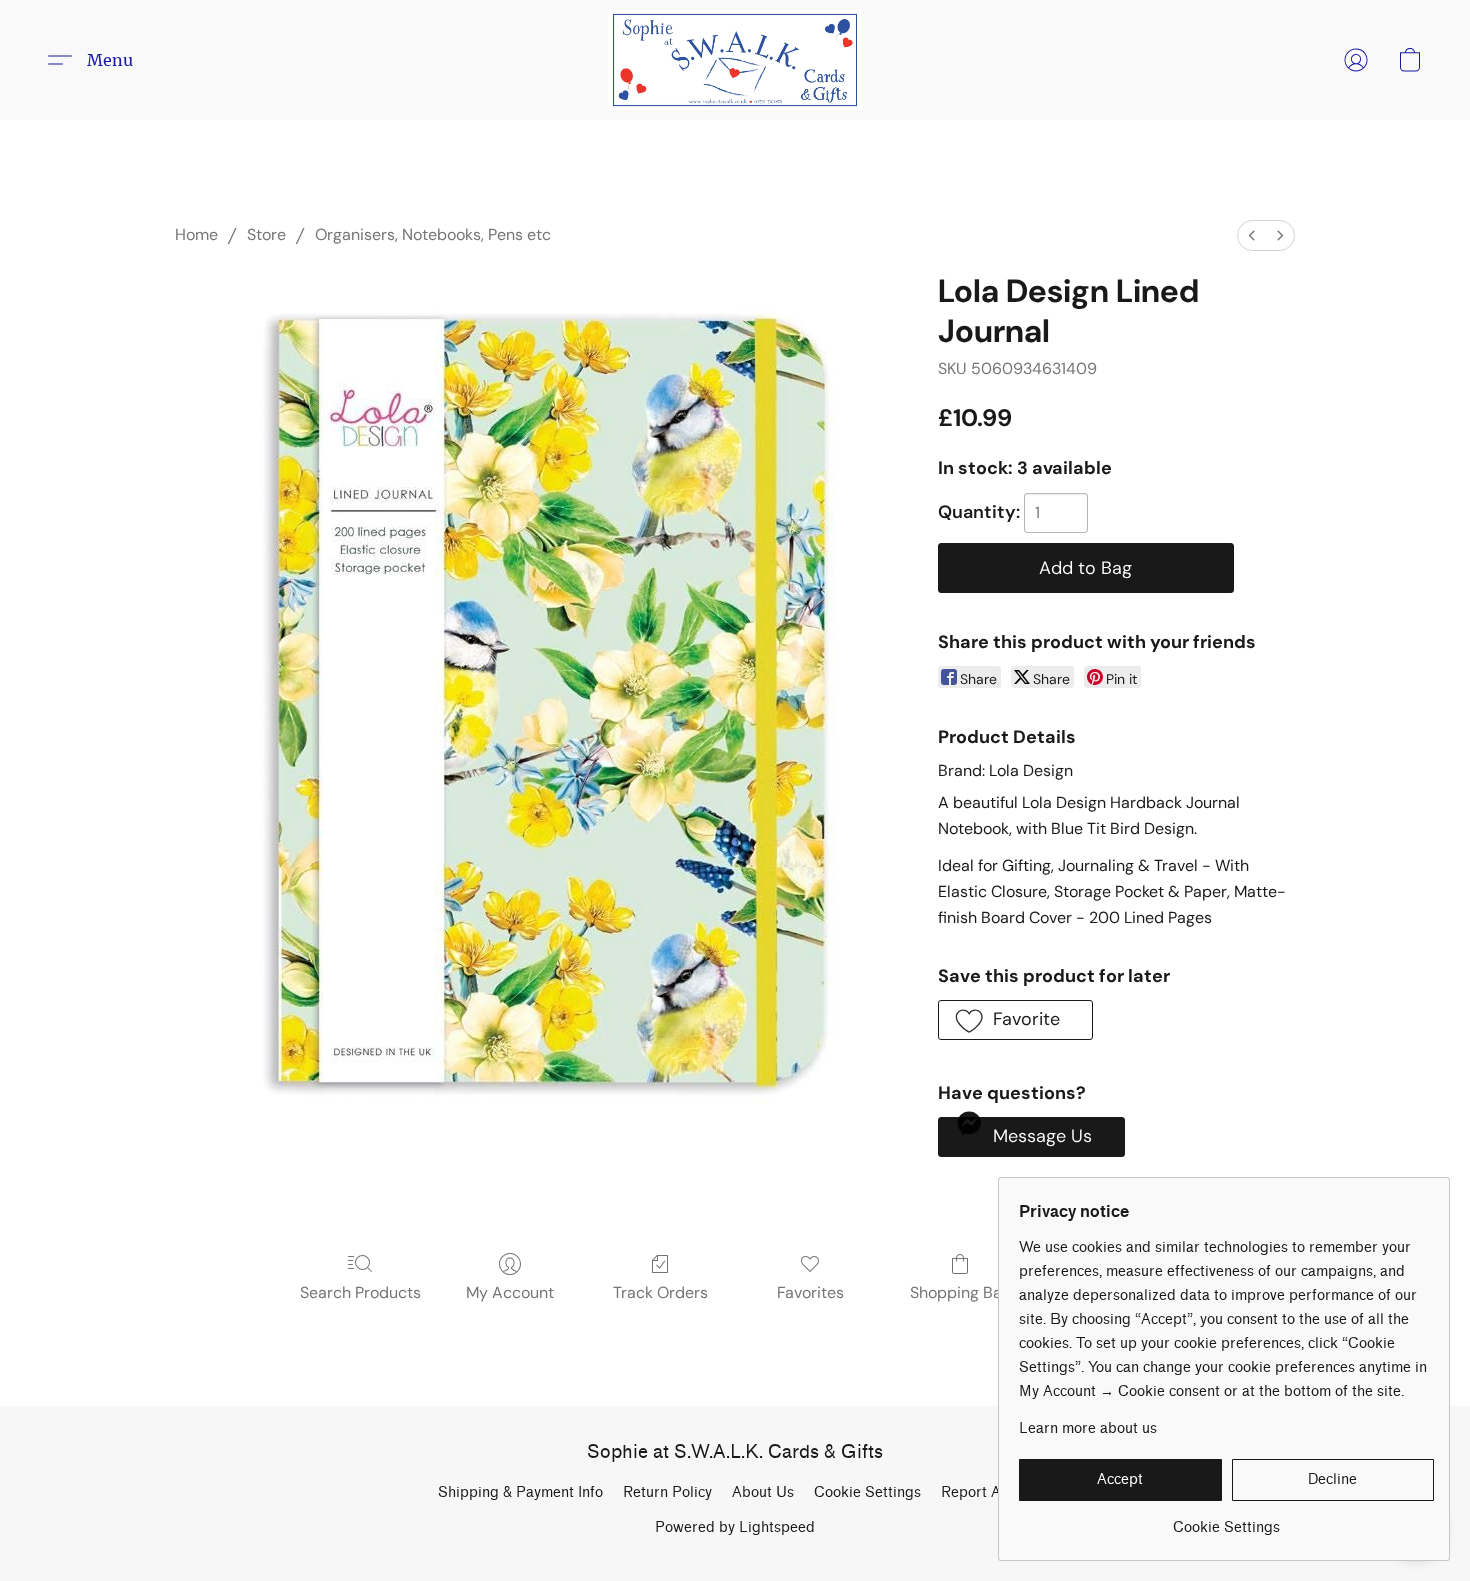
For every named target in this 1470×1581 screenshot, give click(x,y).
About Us (763, 1492)
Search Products (360, 1292)
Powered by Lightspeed (735, 1527)
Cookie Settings (867, 1492)
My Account (510, 1292)
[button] (735, 60)
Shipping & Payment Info (520, 1492)
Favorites (810, 1292)
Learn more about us (1088, 1428)
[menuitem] (1252, 235)
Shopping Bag (960, 1292)
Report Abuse (987, 1492)
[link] (1226, 1520)
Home (196, 234)
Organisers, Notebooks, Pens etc (433, 234)
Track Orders (660, 1292)
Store (266, 234)
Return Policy (667, 1492)
